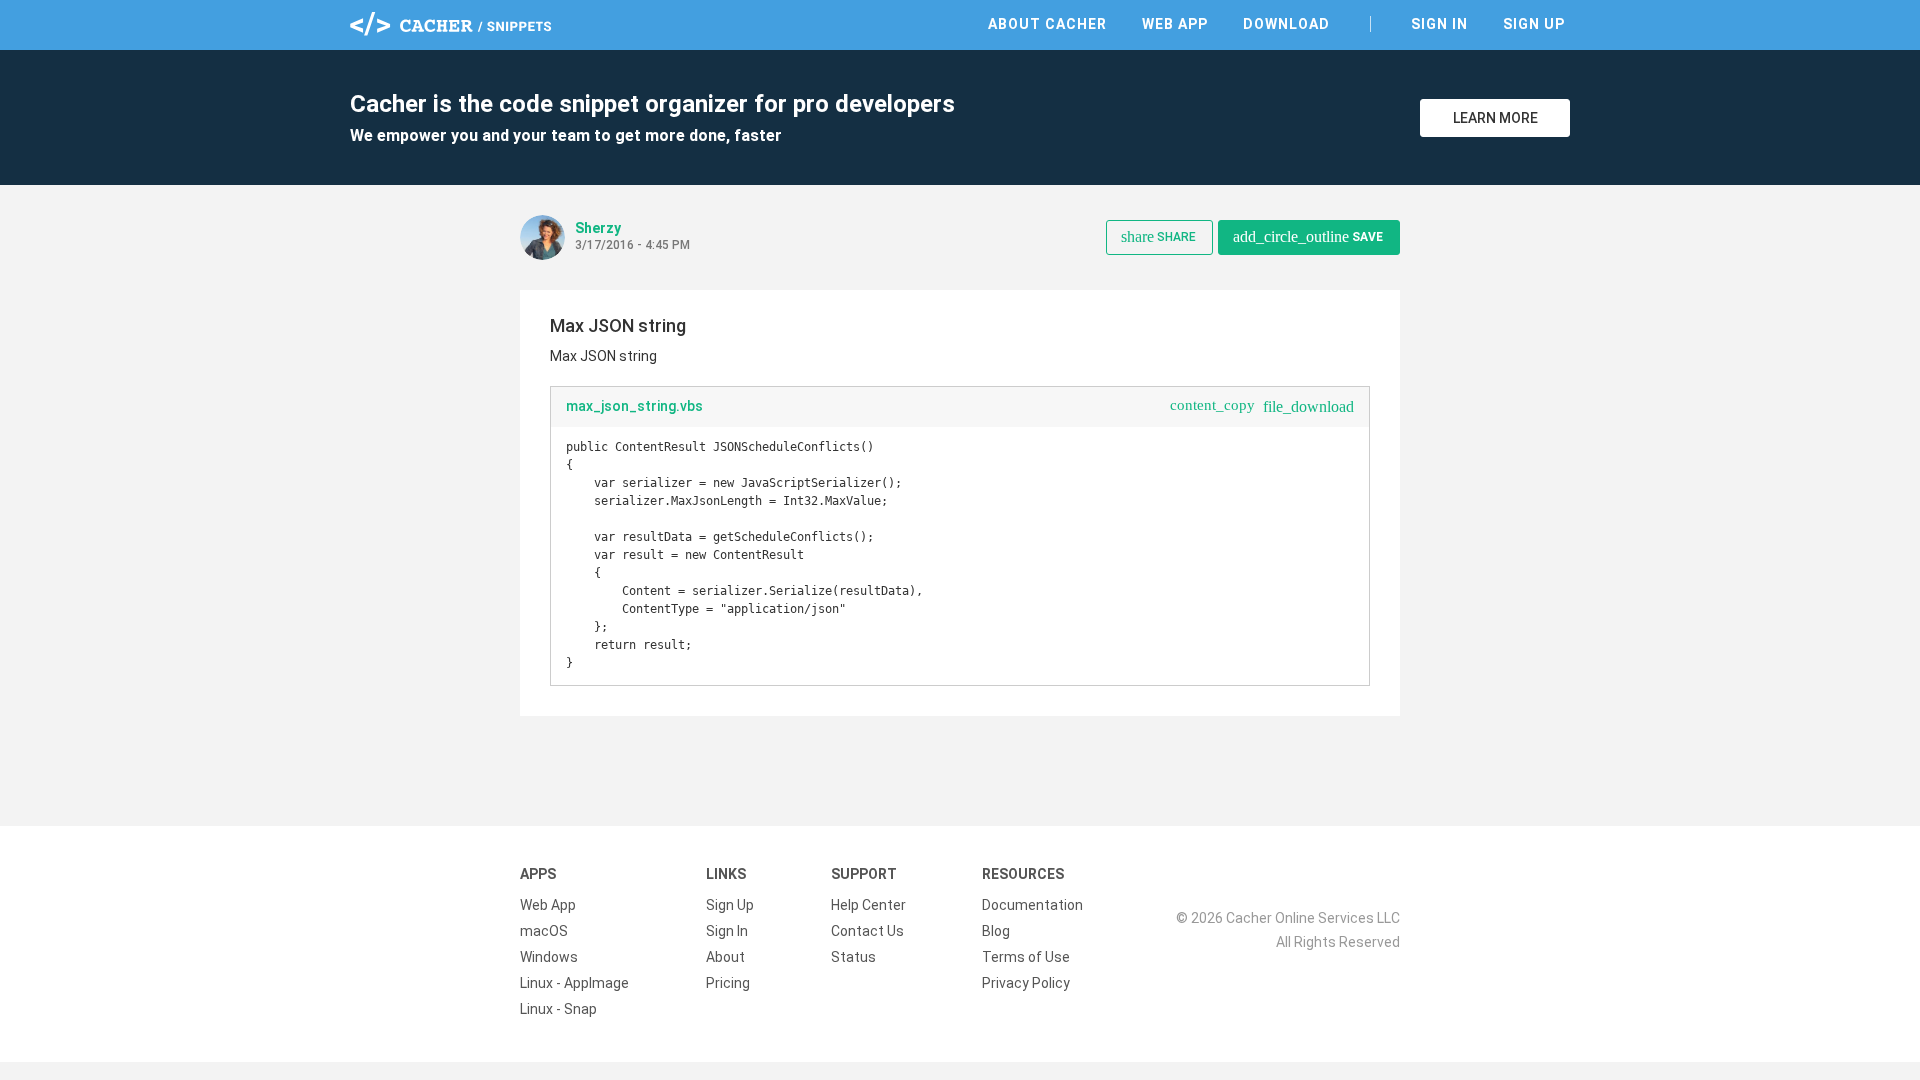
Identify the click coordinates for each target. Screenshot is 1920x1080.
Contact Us (867, 931)
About (725, 957)
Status (853, 957)
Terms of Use (1026, 957)
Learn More (1495, 118)
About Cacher (1047, 24)
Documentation (1032, 905)
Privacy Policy (1026, 983)
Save (1308, 236)
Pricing (728, 983)
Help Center (868, 905)
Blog (996, 931)
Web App (1175, 24)
